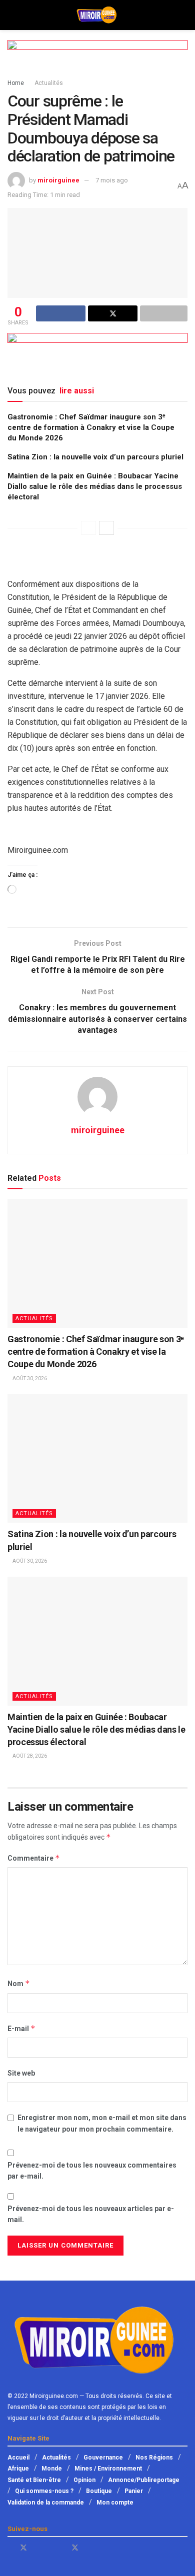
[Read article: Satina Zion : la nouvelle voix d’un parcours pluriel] (97, 1458)
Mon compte (115, 2503)
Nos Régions (154, 2458)
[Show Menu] (12, 15)
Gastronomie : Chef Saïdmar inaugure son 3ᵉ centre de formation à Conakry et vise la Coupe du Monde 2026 (91, 427)
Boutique (99, 2491)
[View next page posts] (106, 528)
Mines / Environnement (108, 2469)
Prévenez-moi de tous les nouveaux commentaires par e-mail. (92, 2171)
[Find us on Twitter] (23, 2548)
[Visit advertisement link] (97, 59)
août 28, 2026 (29, 1756)
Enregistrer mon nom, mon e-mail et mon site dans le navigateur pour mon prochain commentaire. (102, 2123)
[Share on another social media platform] (164, 313)
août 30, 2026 (29, 1378)
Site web (21, 2073)
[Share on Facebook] (61, 313)
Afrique (18, 2469)
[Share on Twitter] (113, 313)
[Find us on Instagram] (88, 2548)
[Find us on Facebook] (10, 2548)
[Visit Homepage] (97, 15)
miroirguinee (58, 180)
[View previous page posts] (88, 528)
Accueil (18, 2458)
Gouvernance (103, 2458)
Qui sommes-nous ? (44, 2491)
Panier (134, 2491)
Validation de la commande (46, 2503)
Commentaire (34, 1858)
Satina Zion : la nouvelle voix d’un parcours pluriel (95, 457)
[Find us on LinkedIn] (62, 2548)
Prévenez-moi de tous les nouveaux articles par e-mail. (91, 2214)
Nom (19, 1983)
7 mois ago (112, 180)
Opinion (84, 2480)
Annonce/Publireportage (144, 2480)
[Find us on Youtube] (37, 2548)
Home (16, 83)
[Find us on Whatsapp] (49, 2548)
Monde (52, 2469)
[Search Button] (183, 15)
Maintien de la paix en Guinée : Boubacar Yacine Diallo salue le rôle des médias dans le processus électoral (95, 486)
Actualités (49, 83)
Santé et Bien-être (34, 2480)
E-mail (21, 2028)
